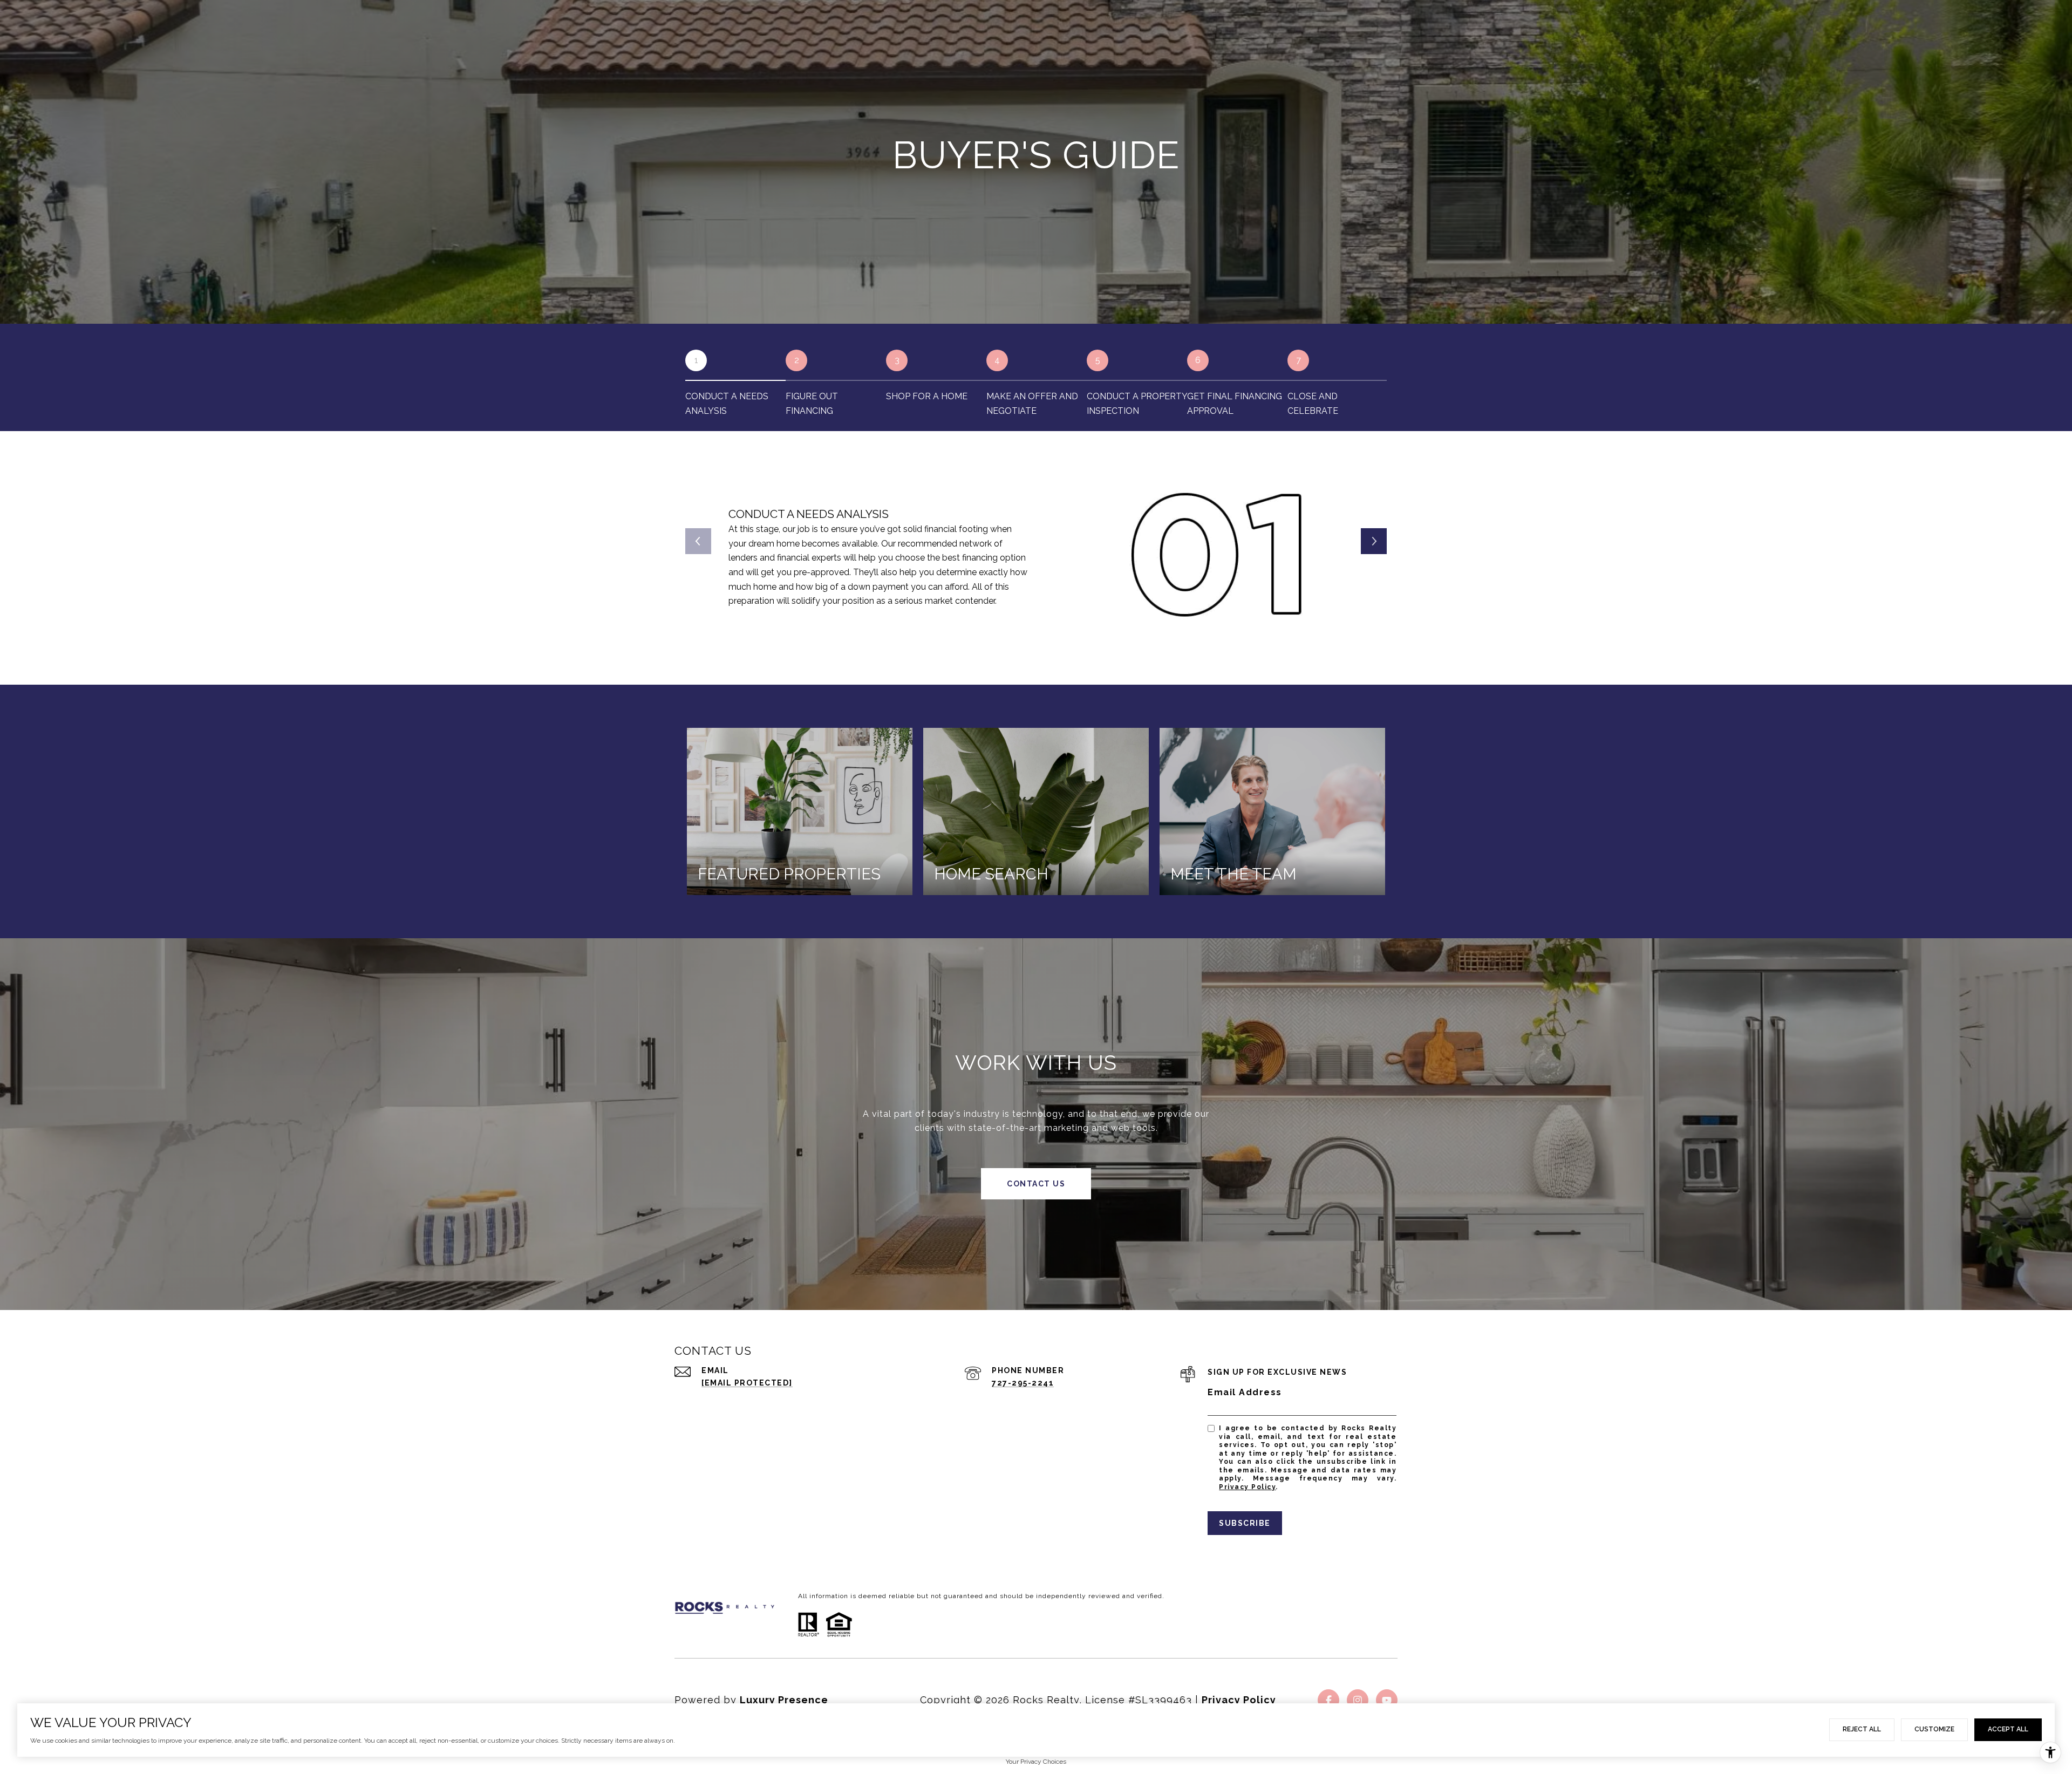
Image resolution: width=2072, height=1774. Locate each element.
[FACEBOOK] (1328, 1700)
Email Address (1245, 1392)
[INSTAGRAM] (1358, 1700)
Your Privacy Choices (1036, 1762)
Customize (1934, 1729)
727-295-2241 (1023, 1383)
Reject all (1862, 1729)
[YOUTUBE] (1387, 1700)
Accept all (2008, 1729)
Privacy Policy (1247, 1487)
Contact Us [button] (1036, 1184)
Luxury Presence (784, 1700)
